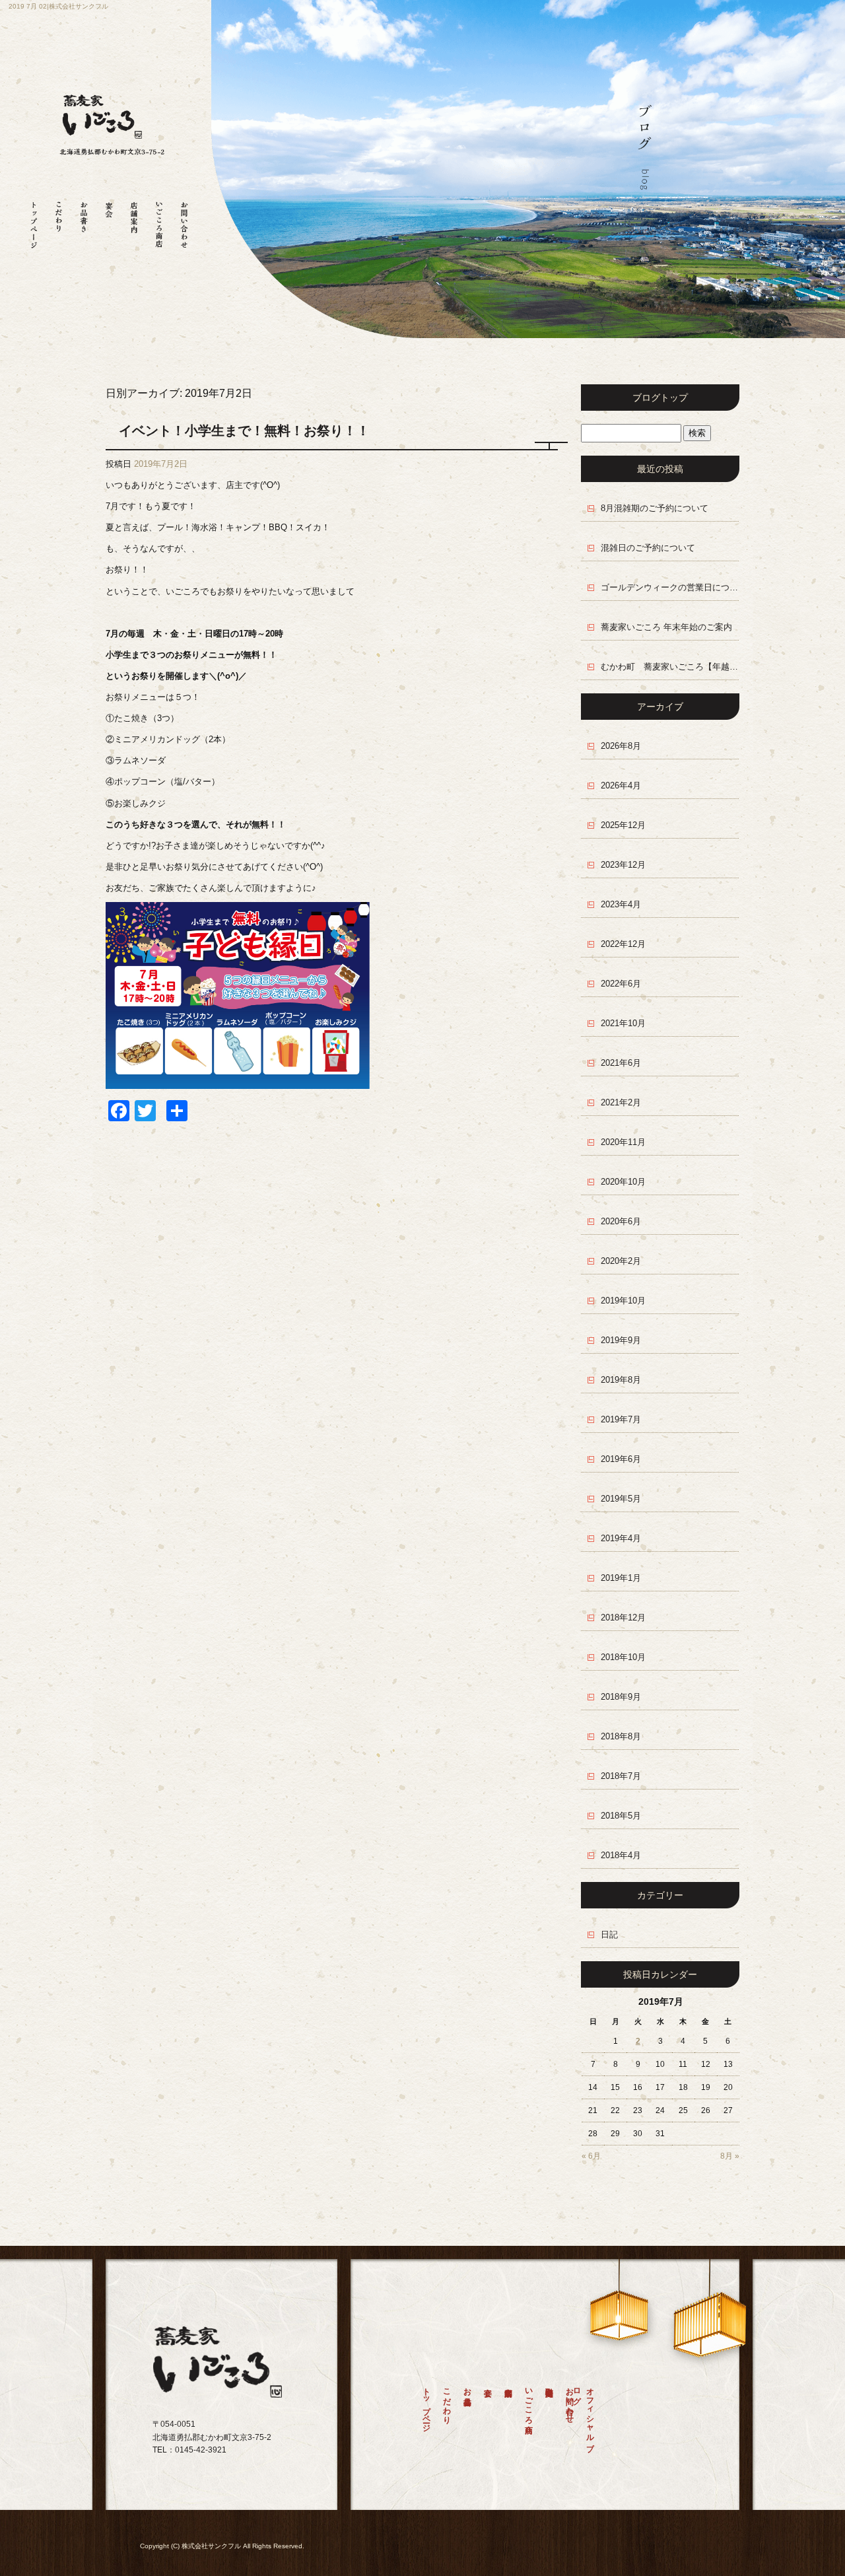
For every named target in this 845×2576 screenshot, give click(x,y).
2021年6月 (621, 1063)
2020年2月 (621, 1261)
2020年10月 (623, 1182)
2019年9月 (621, 1340)
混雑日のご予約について (648, 548)
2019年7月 (621, 1419)
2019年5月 (621, 1499)
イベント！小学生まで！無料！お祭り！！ (244, 431)
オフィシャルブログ (587, 2415)
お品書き (84, 220)
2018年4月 (621, 1855)
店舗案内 (134, 220)
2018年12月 (623, 1618)
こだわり (59, 220)
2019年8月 (621, 1380)
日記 (609, 1934)
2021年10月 (623, 1023)
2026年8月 (621, 746)
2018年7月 (621, 1776)
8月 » (730, 2156)
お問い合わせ (184, 220)
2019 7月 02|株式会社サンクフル (58, 6)
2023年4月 (621, 904)
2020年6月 (621, 1221)
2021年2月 (621, 1102)
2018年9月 (621, 1697)
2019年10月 (623, 1301)
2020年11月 (623, 1142)
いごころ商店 (159, 220)
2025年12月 (623, 825)
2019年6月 (621, 1459)
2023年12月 (623, 865)
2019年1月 (621, 1578)
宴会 (109, 220)
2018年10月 (623, 1657)
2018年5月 (621, 1816)
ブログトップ (660, 398)
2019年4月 (621, 1538)
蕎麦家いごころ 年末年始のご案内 (666, 627)
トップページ (34, 220)
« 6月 (591, 2156)
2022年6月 (621, 984)
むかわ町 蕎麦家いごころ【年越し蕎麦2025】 (670, 667)
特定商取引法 (549, 2419)
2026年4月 (621, 785)
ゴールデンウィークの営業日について (670, 587)
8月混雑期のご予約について (655, 508)
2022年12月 (623, 944)
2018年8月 (621, 1736)
